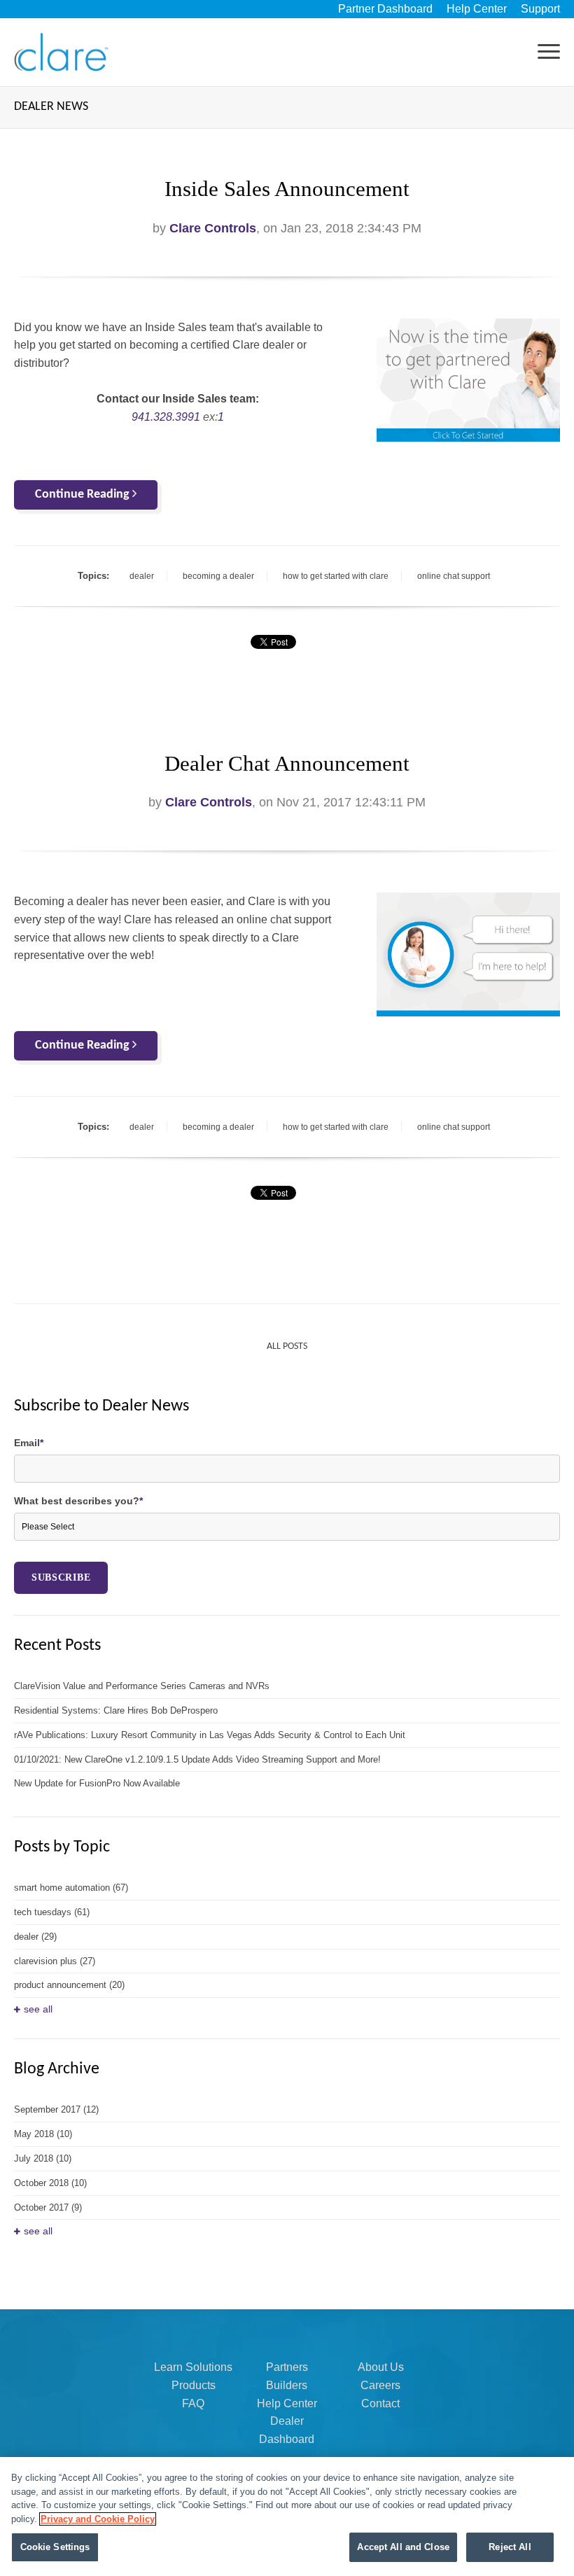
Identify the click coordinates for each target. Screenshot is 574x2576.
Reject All (510, 2547)
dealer (142, 576)
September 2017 (56, 2109)
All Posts (287, 1346)
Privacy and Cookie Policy (98, 2519)
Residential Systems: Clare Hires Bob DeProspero (116, 1710)
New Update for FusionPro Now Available (97, 1783)
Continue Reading (84, 495)
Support (540, 9)
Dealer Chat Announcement (287, 764)
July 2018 (43, 2158)
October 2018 (50, 2183)
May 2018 (43, 2134)
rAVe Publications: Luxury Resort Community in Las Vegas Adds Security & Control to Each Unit (210, 1735)
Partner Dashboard (385, 9)
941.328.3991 (166, 417)
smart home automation (71, 1888)
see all (38, 2009)
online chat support (454, 576)
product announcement (69, 1985)
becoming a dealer (218, 576)
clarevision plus (55, 1961)
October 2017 (48, 2207)
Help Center (477, 9)
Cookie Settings (55, 2547)
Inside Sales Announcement (287, 189)
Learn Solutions (193, 2367)
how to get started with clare (336, 576)
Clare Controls (213, 228)
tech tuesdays (52, 1912)
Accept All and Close (403, 2547)
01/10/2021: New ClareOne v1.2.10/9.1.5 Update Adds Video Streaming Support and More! (197, 1759)
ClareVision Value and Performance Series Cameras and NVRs (142, 1686)
